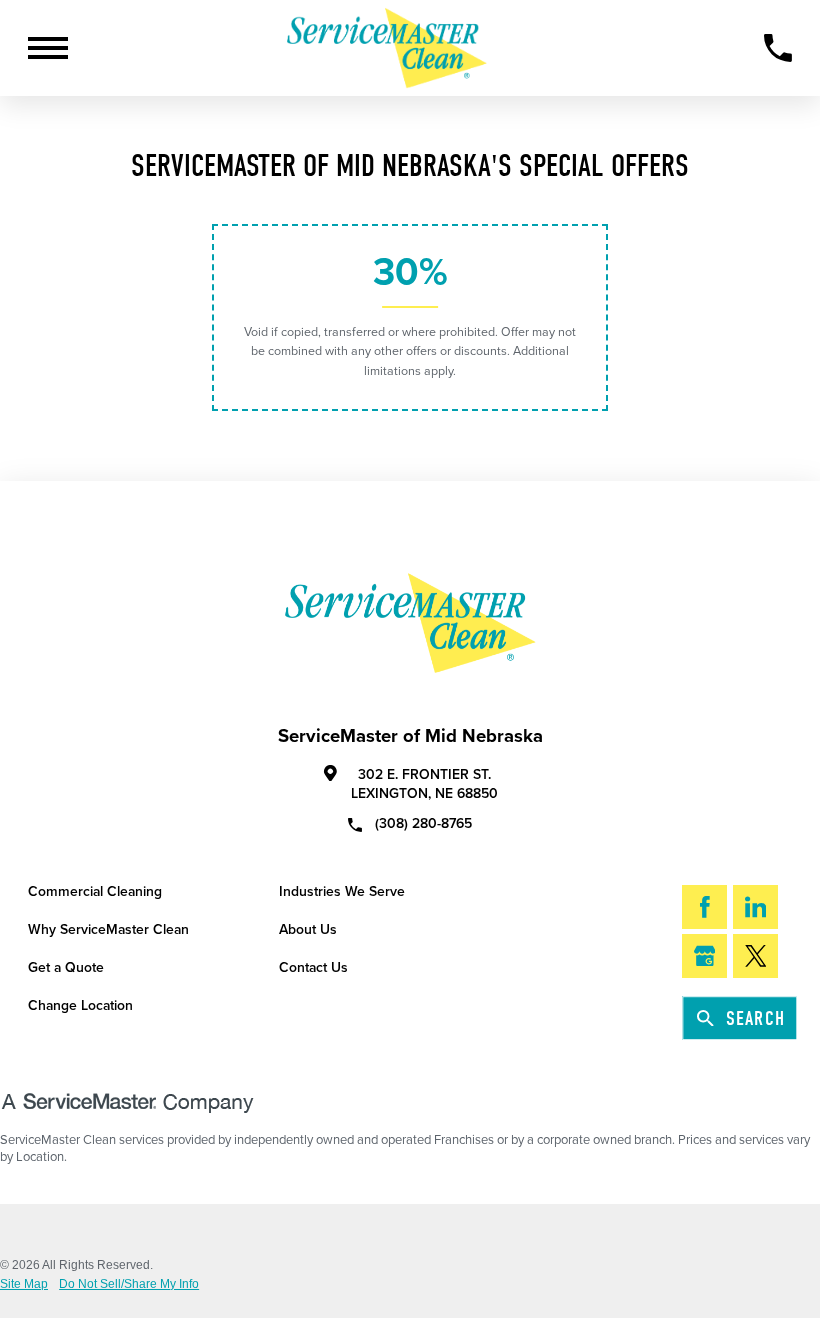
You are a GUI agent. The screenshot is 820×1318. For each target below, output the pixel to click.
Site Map (24, 1284)
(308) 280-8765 (423, 823)
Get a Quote (66, 967)
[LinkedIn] (755, 907)
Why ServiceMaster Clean (108, 929)
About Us (308, 929)
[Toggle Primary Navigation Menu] (48, 48)
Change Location (80, 1005)
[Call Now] (778, 48)
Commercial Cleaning (95, 891)
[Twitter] (755, 956)
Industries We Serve (342, 891)
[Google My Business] (704, 956)
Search (755, 1018)
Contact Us (313, 967)
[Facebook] (704, 907)
